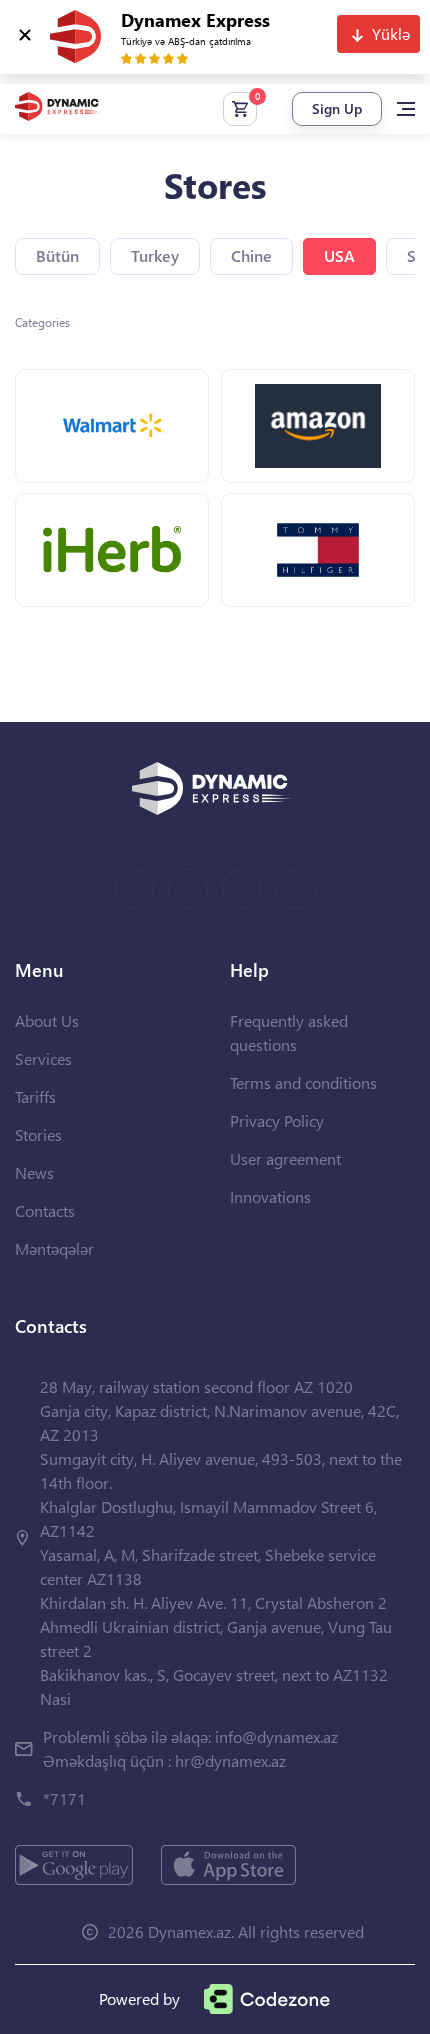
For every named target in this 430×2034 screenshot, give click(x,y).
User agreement (285, 1158)
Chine (251, 255)
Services (43, 1058)
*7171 (64, 1798)
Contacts (45, 1210)
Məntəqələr (54, 1248)
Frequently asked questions (289, 1032)
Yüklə (391, 33)
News (34, 1172)
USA (339, 255)
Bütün (57, 255)
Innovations (270, 1196)
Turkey (155, 255)
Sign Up (337, 108)
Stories (38, 1134)
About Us (47, 1020)
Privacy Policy (277, 1120)
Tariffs (35, 1096)
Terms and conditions (303, 1082)
